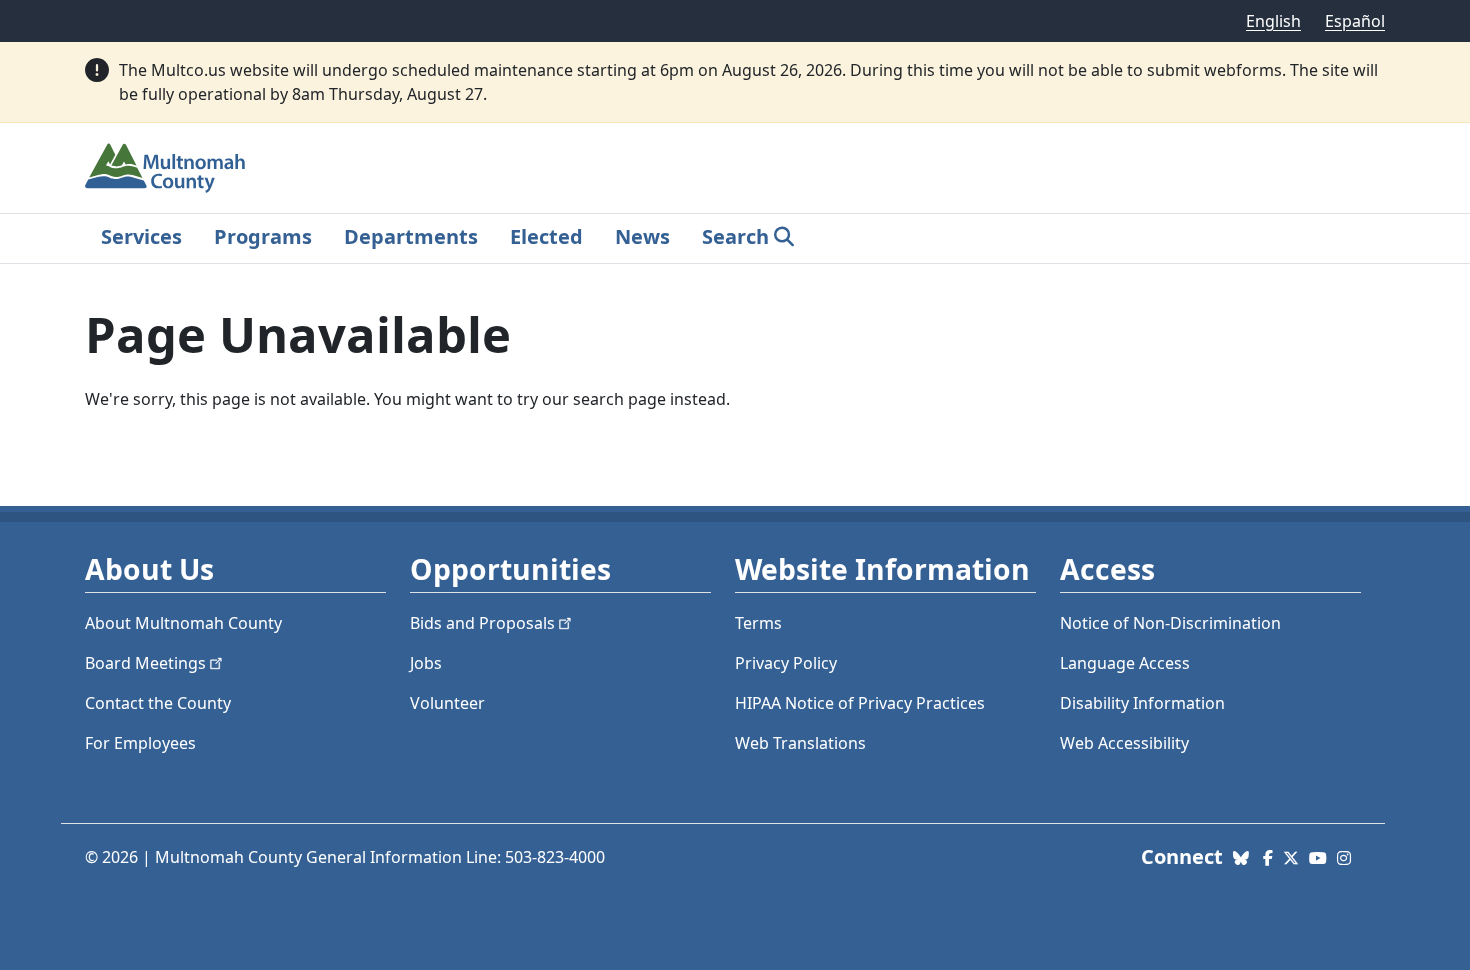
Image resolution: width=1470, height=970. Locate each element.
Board (145, 663)
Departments (411, 236)
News (642, 236)
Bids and (482, 623)
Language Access (1125, 663)
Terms (758, 623)
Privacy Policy (786, 663)
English (1273, 21)
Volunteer (447, 703)
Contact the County (158, 703)
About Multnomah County (183, 623)
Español (1355, 21)
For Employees (140, 743)
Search (735, 236)
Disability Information (1142, 703)
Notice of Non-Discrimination (1170, 623)
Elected (546, 236)
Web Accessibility (1124, 743)
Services (141, 236)
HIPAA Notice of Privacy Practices (860, 703)
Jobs (426, 663)
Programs (263, 236)
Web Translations (800, 743)
